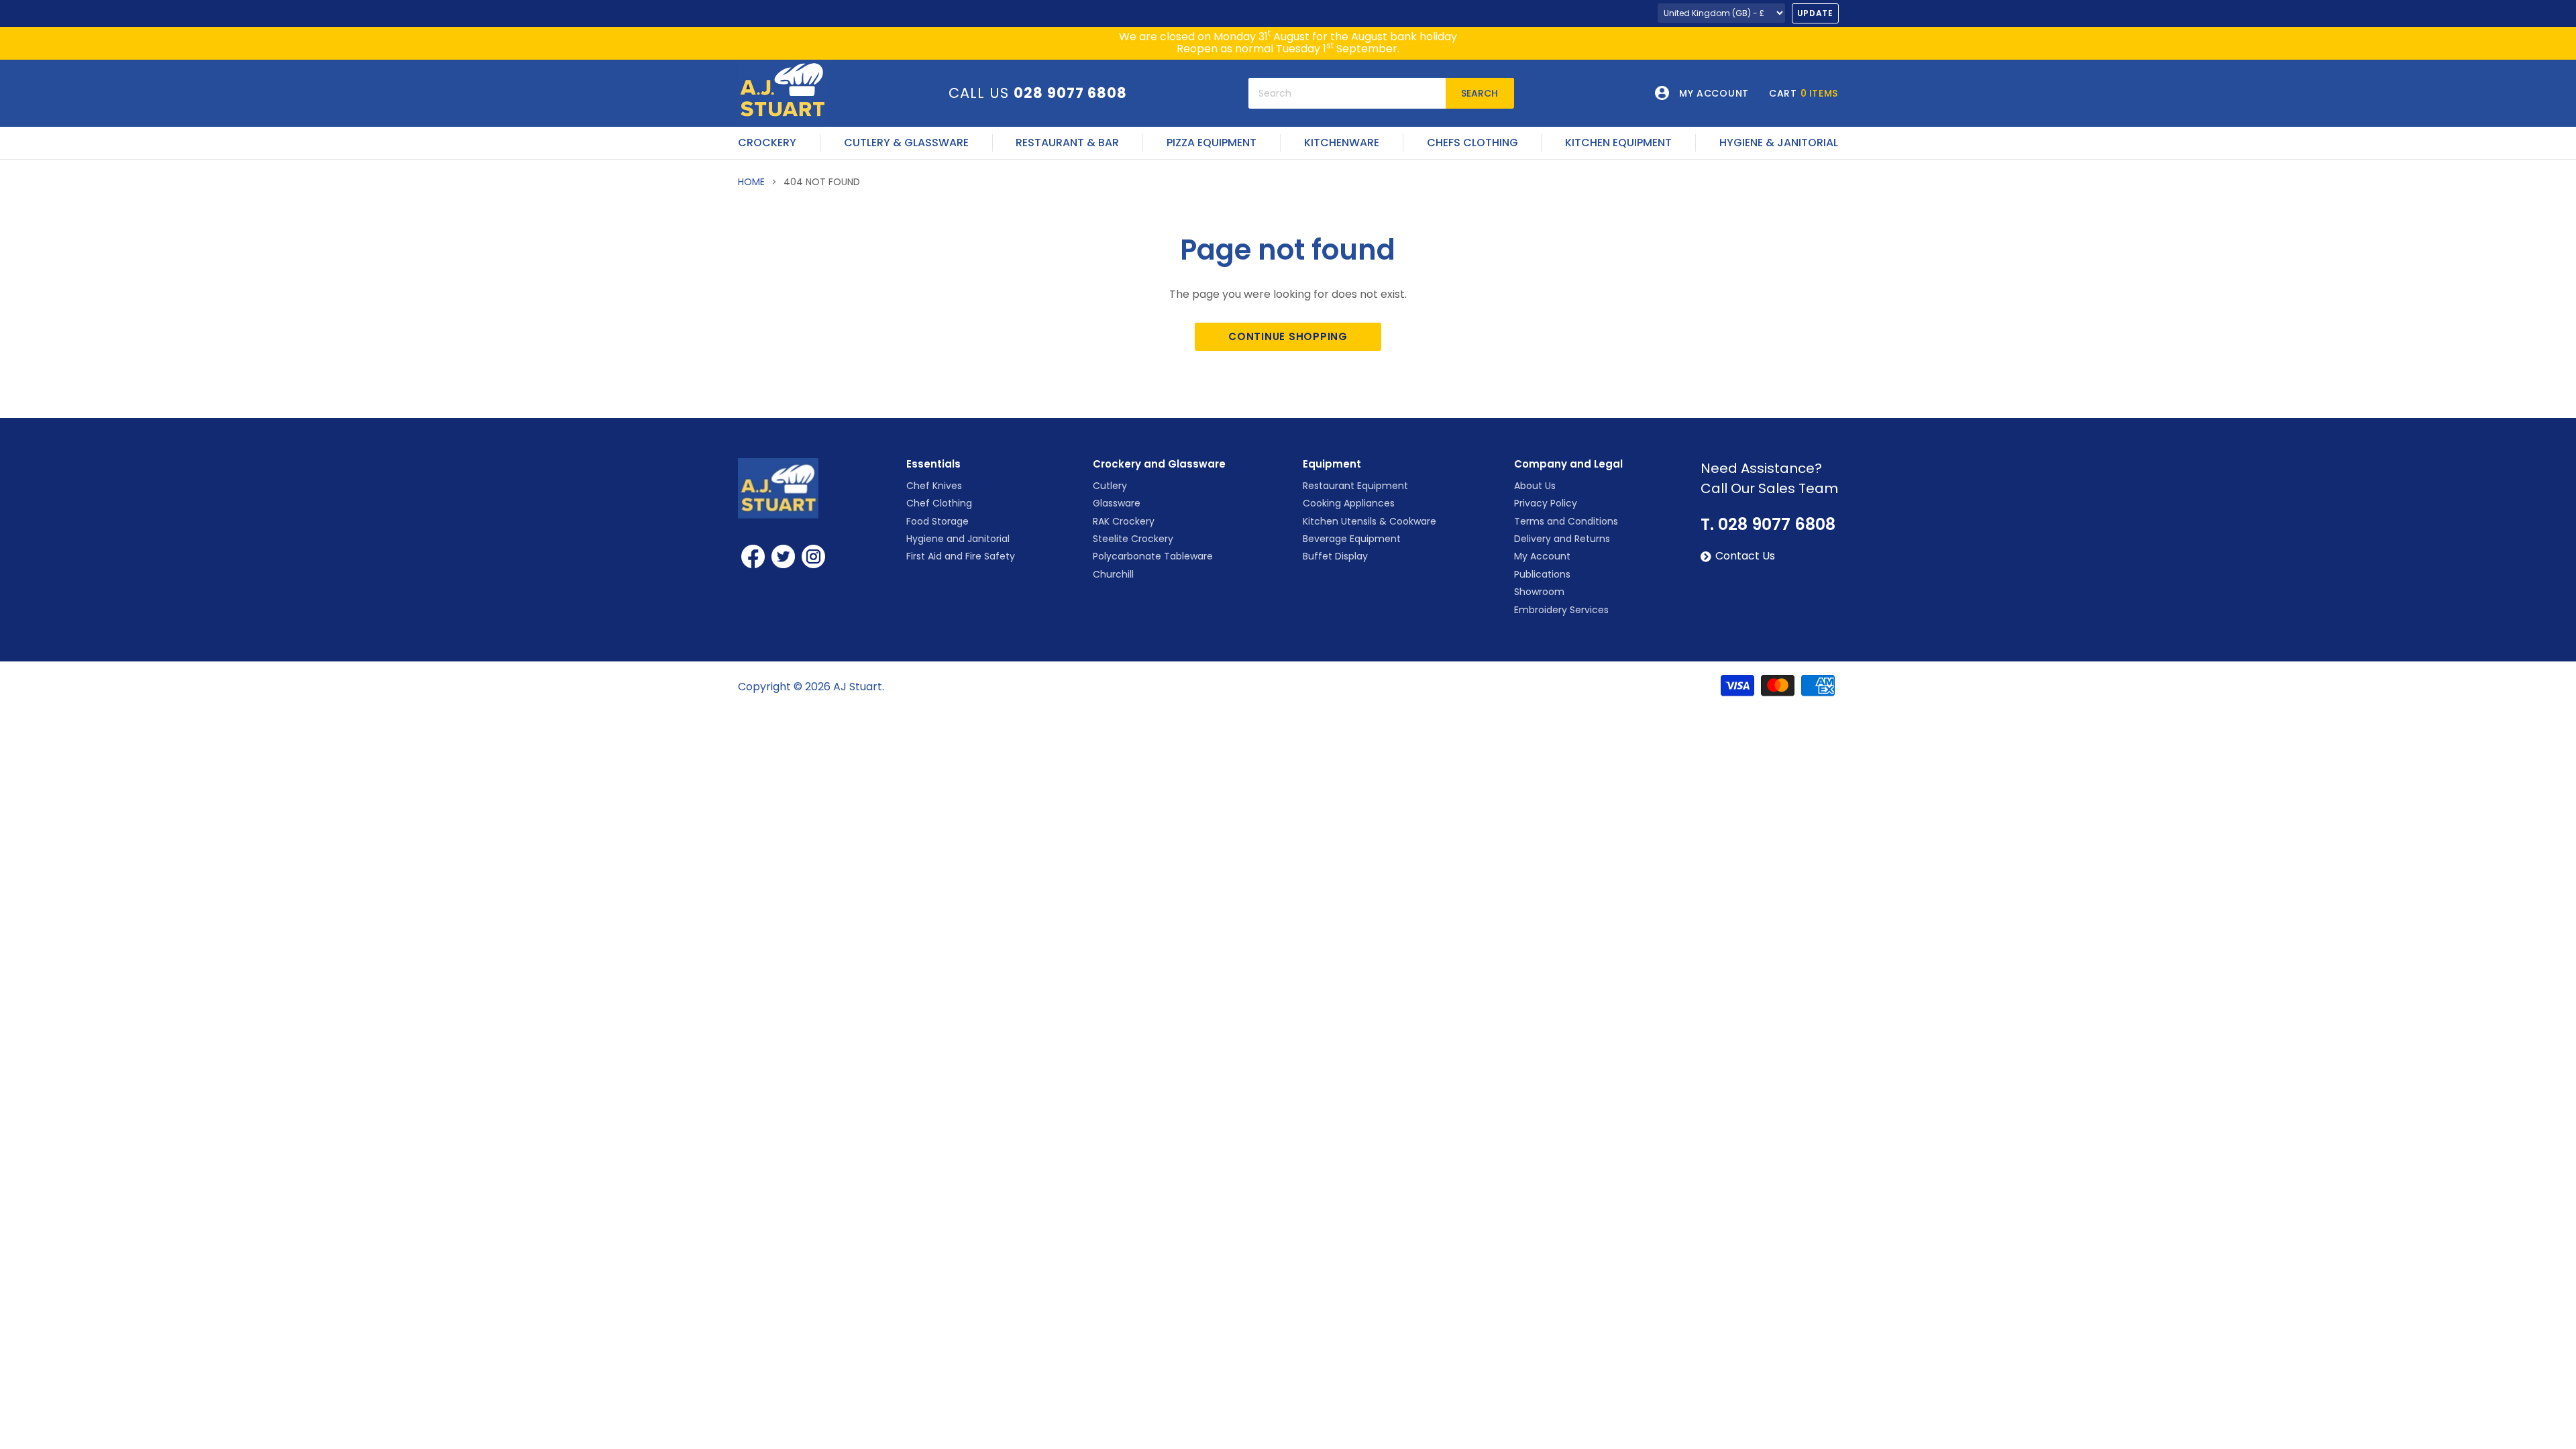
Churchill (1113, 574)
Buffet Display (1335, 556)
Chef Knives (934, 486)
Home (751, 182)
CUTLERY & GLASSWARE (906, 143)
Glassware (1117, 503)
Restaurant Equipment (1355, 486)
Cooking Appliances (1349, 503)
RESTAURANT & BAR (1067, 143)
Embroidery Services (1561, 610)
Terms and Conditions (1566, 521)
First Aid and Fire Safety (961, 556)
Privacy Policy (1546, 503)
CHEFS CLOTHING (1472, 143)
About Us (1535, 486)
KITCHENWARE (1342, 143)
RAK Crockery (1124, 521)
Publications (1542, 574)
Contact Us (1745, 556)
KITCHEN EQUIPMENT (1618, 143)
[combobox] (1347, 93)
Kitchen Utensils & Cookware (1370, 521)
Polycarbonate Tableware (1153, 556)
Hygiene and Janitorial (958, 539)
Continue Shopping (1288, 336)
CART (1804, 93)
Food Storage (937, 521)
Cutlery (1110, 486)
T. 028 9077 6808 (1768, 525)
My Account (1542, 556)
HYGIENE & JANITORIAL (1779, 143)
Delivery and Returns (1562, 539)
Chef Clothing (939, 503)
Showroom (1539, 592)
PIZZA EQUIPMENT (1212, 143)
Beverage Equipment (1352, 539)
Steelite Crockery (1133, 539)
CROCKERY (767, 143)
